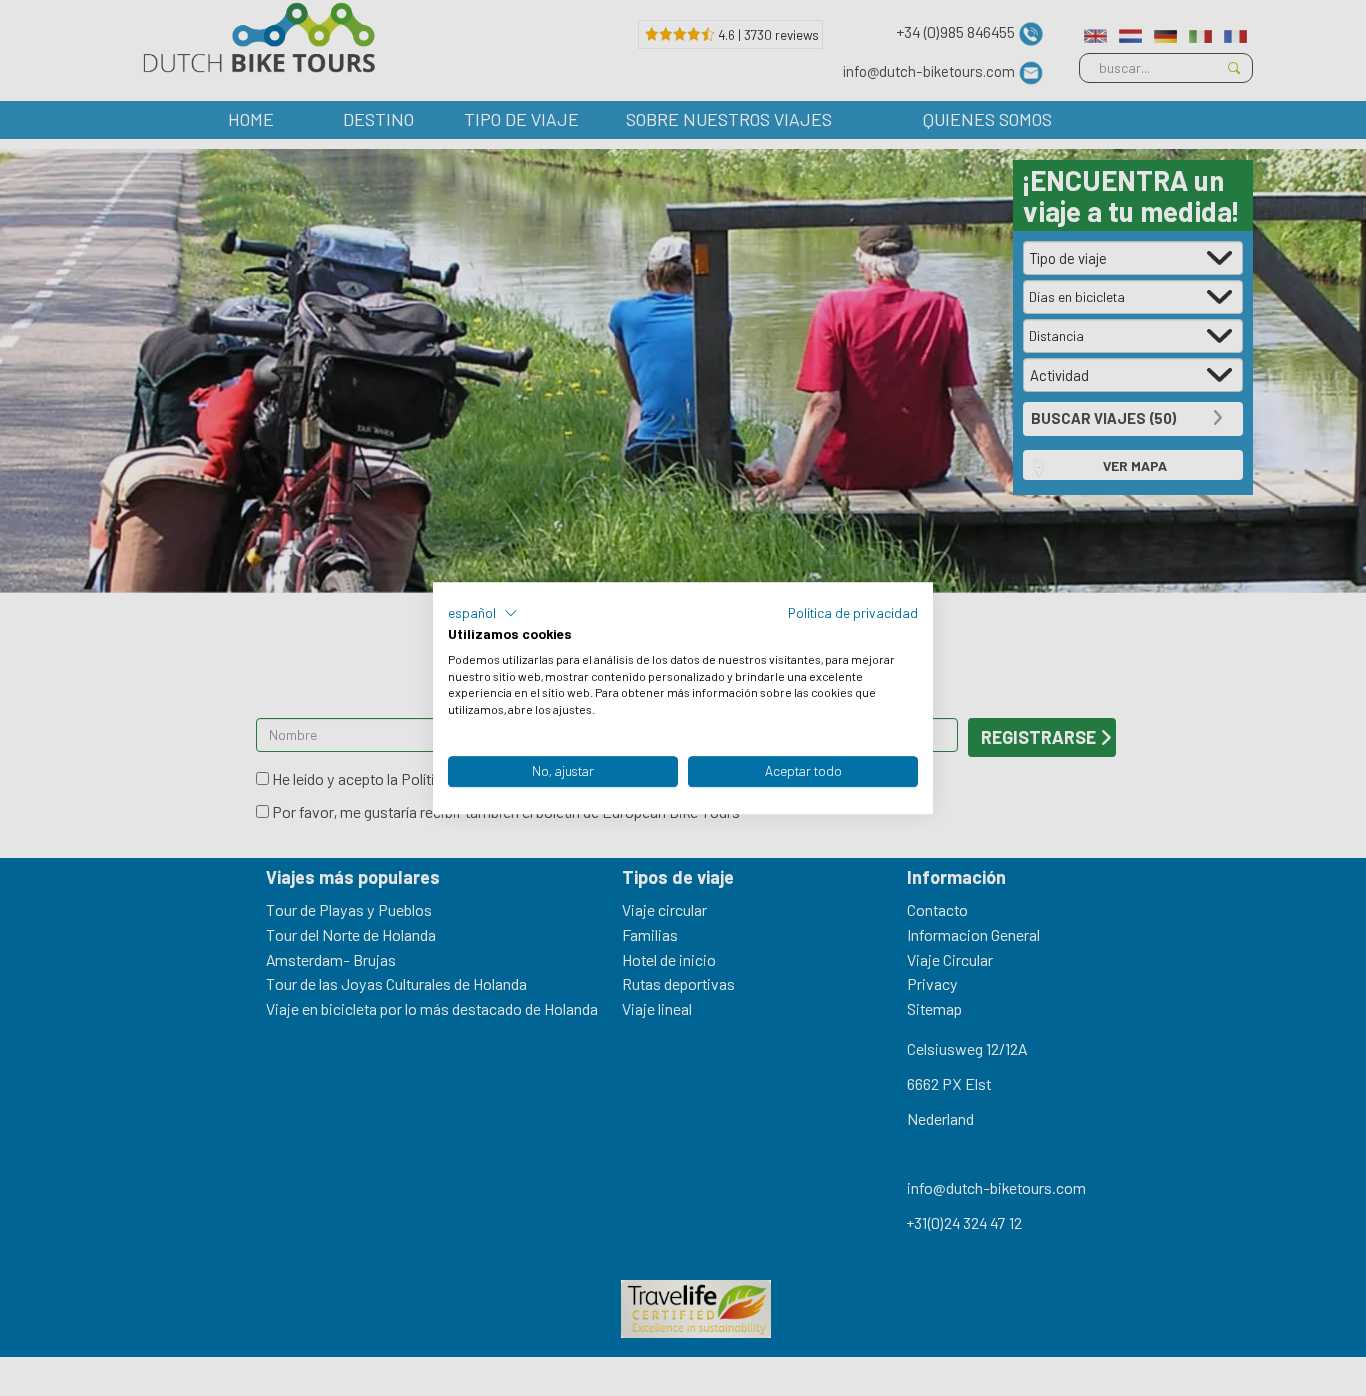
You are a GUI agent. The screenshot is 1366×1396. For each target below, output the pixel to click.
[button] (483, 613)
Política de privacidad (853, 612)
